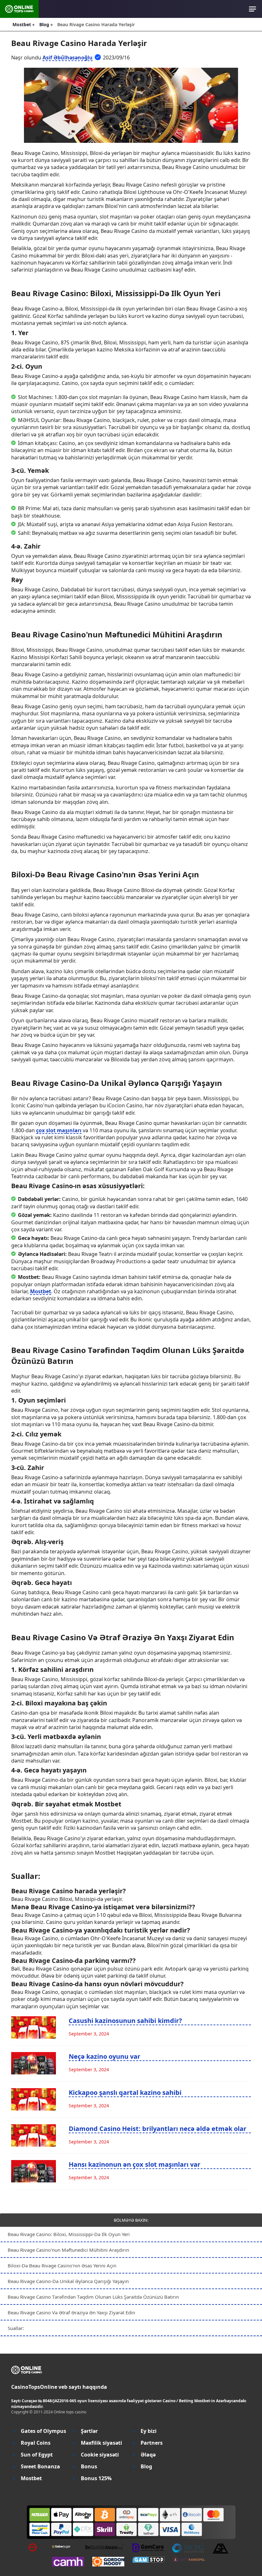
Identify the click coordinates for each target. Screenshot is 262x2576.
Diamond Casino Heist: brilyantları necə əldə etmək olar (158, 2129)
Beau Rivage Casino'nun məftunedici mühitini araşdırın (68, 2250)
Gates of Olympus (43, 2431)
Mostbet (41, 1291)
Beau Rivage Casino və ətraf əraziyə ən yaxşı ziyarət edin (71, 2312)
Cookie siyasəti (100, 2455)
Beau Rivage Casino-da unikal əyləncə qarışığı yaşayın (68, 2281)
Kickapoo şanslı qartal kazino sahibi (125, 2092)
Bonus (89, 2467)
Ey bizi (149, 2431)
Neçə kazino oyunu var (104, 2056)
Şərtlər (89, 2431)
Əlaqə (148, 2455)
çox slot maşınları (59, 1130)
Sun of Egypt (37, 2455)
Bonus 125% (96, 2478)
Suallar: (16, 2328)
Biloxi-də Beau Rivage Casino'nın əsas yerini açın (62, 2265)
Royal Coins (36, 2443)
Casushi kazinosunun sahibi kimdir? (125, 2021)
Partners (152, 2443)
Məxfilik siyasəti (101, 2443)
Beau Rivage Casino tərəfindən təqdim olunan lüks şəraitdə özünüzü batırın (93, 2297)
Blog (146, 2467)
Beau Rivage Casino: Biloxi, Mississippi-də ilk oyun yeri (69, 2234)
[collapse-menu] (253, 9)
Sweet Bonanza (40, 2467)
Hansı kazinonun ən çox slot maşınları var (135, 2164)
